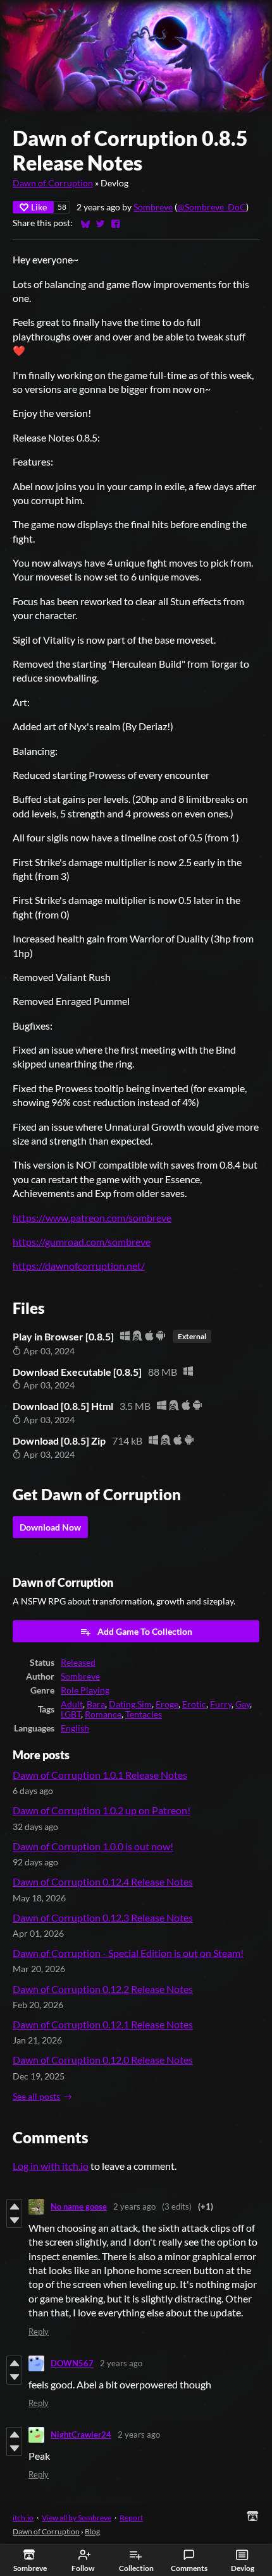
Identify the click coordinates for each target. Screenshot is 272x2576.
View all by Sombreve (77, 2518)
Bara (96, 1704)
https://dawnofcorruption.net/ (79, 1266)
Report (131, 2518)
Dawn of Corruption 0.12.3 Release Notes (103, 1917)
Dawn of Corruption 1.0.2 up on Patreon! (102, 1810)
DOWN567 (72, 2363)
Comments (189, 2568)
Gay (243, 1704)
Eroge (167, 1704)
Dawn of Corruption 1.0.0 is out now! (93, 1846)
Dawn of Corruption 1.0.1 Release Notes (100, 1775)
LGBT (71, 1714)
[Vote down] (14, 2220)
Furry (221, 1704)
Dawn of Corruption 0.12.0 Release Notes (103, 2060)
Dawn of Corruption (53, 183)
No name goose (79, 2206)
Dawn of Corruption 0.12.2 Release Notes (103, 1989)
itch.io (23, 2518)
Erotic (194, 1704)
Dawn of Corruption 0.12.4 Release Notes (103, 1881)
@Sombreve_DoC (212, 207)
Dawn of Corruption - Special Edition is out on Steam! (128, 1953)
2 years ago (134, 2206)
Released (78, 1663)
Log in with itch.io (51, 2166)
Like (39, 207)
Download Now (50, 1527)
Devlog (243, 2568)
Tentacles (144, 1714)
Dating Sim (130, 1704)
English (75, 1728)
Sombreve (153, 207)
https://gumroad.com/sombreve (82, 1242)
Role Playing (85, 1690)
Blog (92, 2531)
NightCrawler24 (81, 2435)
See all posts (36, 2097)
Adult (72, 1704)
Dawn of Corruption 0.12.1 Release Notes (103, 2024)
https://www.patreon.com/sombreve (92, 1218)
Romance (103, 1714)
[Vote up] (14, 2206)
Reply (39, 2332)
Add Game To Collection (145, 1631)
